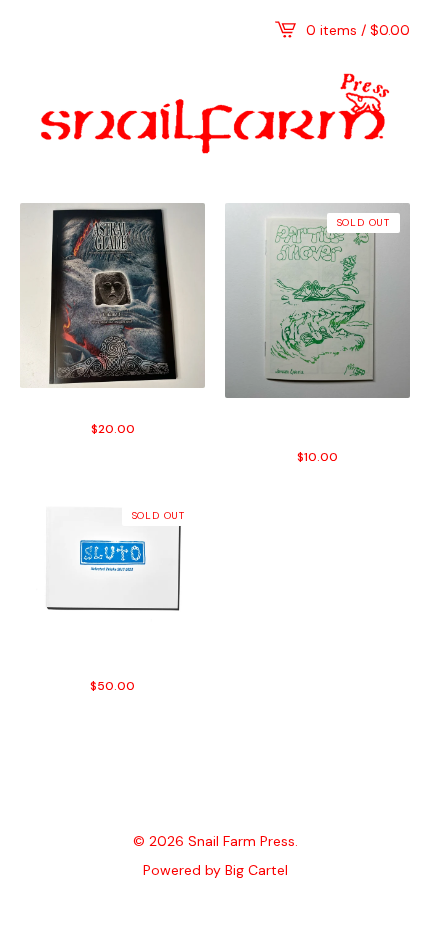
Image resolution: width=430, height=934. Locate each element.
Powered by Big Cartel (215, 869)
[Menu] (31, 30)
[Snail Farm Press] (215, 113)
